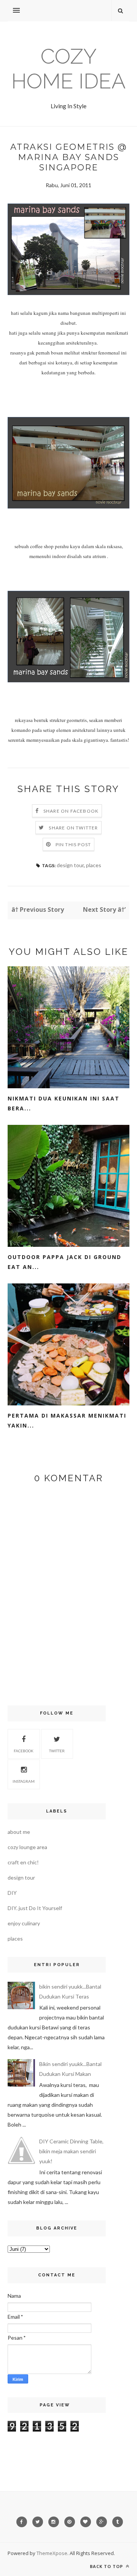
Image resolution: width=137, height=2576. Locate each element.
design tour (70, 865)
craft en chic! (23, 1862)
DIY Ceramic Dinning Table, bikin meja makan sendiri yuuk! (71, 2151)
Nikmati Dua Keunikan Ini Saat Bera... (64, 1103)
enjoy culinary (24, 1923)
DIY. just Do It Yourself (35, 1908)
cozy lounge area (27, 1847)
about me (19, 1832)
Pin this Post (73, 844)
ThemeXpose (52, 2553)
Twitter (57, 1751)
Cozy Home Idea (68, 69)
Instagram (24, 1781)
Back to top (107, 2566)
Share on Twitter (73, 828)
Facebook (24, 1751)
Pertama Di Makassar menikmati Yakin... (67, 1420)
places (94, 865)
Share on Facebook (71, 811)
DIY (12, 1893)
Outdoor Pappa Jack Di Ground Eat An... (65, 1262)
